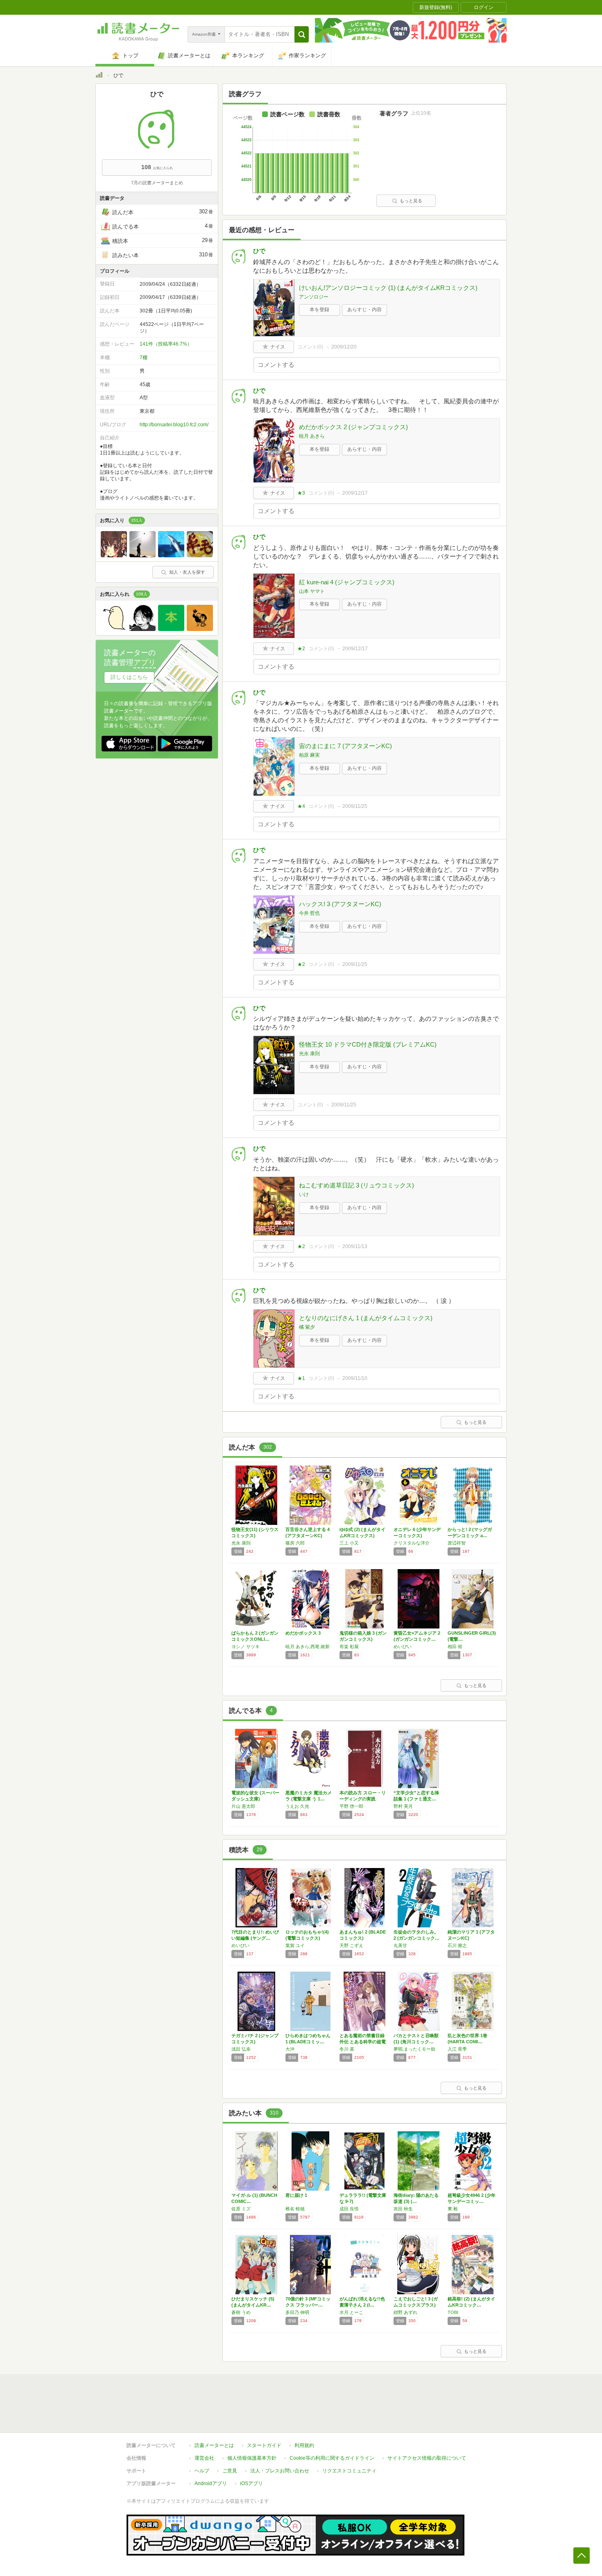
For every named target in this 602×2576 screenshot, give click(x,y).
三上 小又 (349, 1543)
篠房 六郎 (295, 1543)
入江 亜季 (457, 2049)
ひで (259, 251)
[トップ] (99, 76)
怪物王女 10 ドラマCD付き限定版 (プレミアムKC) (368, 1044)
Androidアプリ (211, 2483)
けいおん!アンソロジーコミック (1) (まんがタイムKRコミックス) (388, 288)
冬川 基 (347, 2049)
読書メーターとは (214, 2445)
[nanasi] (200, 629)
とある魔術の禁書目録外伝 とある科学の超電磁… (363, 2042)
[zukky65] (171, 555)
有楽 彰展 (349, 1646)
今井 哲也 (309, 913)
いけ (304, 1194)
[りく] (171, 629)
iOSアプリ (251, 2483)
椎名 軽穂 (295, 2209)
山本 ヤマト (312, 591)
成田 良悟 (349, 2209)
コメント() (310, 347)
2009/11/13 (355, 1246)
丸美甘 (400, 1945)
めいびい (403, 1646)
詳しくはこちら (129, 677)
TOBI (453, 2312)
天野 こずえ (351, 1945)
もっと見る (411, 201)
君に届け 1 (296, 2195)
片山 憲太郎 (243, 1806)
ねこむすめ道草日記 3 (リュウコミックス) (356, 1185)
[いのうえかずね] (143, 629)
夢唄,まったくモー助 (414, 2049)
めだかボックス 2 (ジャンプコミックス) (353, 427)
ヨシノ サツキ (246, 1646)
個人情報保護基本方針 (252, 2458)
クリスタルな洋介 (412, 1543)
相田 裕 (455, 1646)
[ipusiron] (114, 629)
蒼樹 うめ (241, 2312)
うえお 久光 (297, 1806)
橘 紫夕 (307, 1327)
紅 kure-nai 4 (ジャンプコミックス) (347, 582)
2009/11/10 (355, 1378)
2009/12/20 (344, 347)
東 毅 (453, 2209)
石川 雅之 (457, 1945)
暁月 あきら (312, 436)
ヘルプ (202, 2471)
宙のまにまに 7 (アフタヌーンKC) (345, 746)
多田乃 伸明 (297, 2312)
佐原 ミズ (241, 2209)
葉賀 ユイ (295, 1945)
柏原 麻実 (309, 755)
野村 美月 (403, 1806)
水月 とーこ (351, 2312)
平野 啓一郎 (351, 1806)
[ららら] (114, 555)
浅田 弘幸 (241, 2049)
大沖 (290, 2049)
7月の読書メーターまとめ (157, 183)
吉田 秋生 (403, 2209)
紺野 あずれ (405, 2312)
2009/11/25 (355, 806)
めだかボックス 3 (303, 1633)
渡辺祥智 (457, 1543)
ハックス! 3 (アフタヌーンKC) (340, 904)
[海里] (200, 555)
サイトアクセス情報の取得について (427, 2458)
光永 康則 (309, 1054)
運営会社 (204, 2458)
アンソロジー (314, 297)
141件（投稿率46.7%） (166, 344)
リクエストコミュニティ (349, 2471)
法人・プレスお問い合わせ (280, 2471)
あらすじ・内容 (364, 310)
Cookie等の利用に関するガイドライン (332, 2458)
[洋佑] (143, 555)
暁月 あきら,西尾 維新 (308, 1646)
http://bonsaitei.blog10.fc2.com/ (174, 425)
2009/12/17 (355, 493)
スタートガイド (264, 2445)
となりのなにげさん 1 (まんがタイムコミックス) (366, 1318)
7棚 (144, 357)
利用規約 (304, 2445)
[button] (302, 34)
